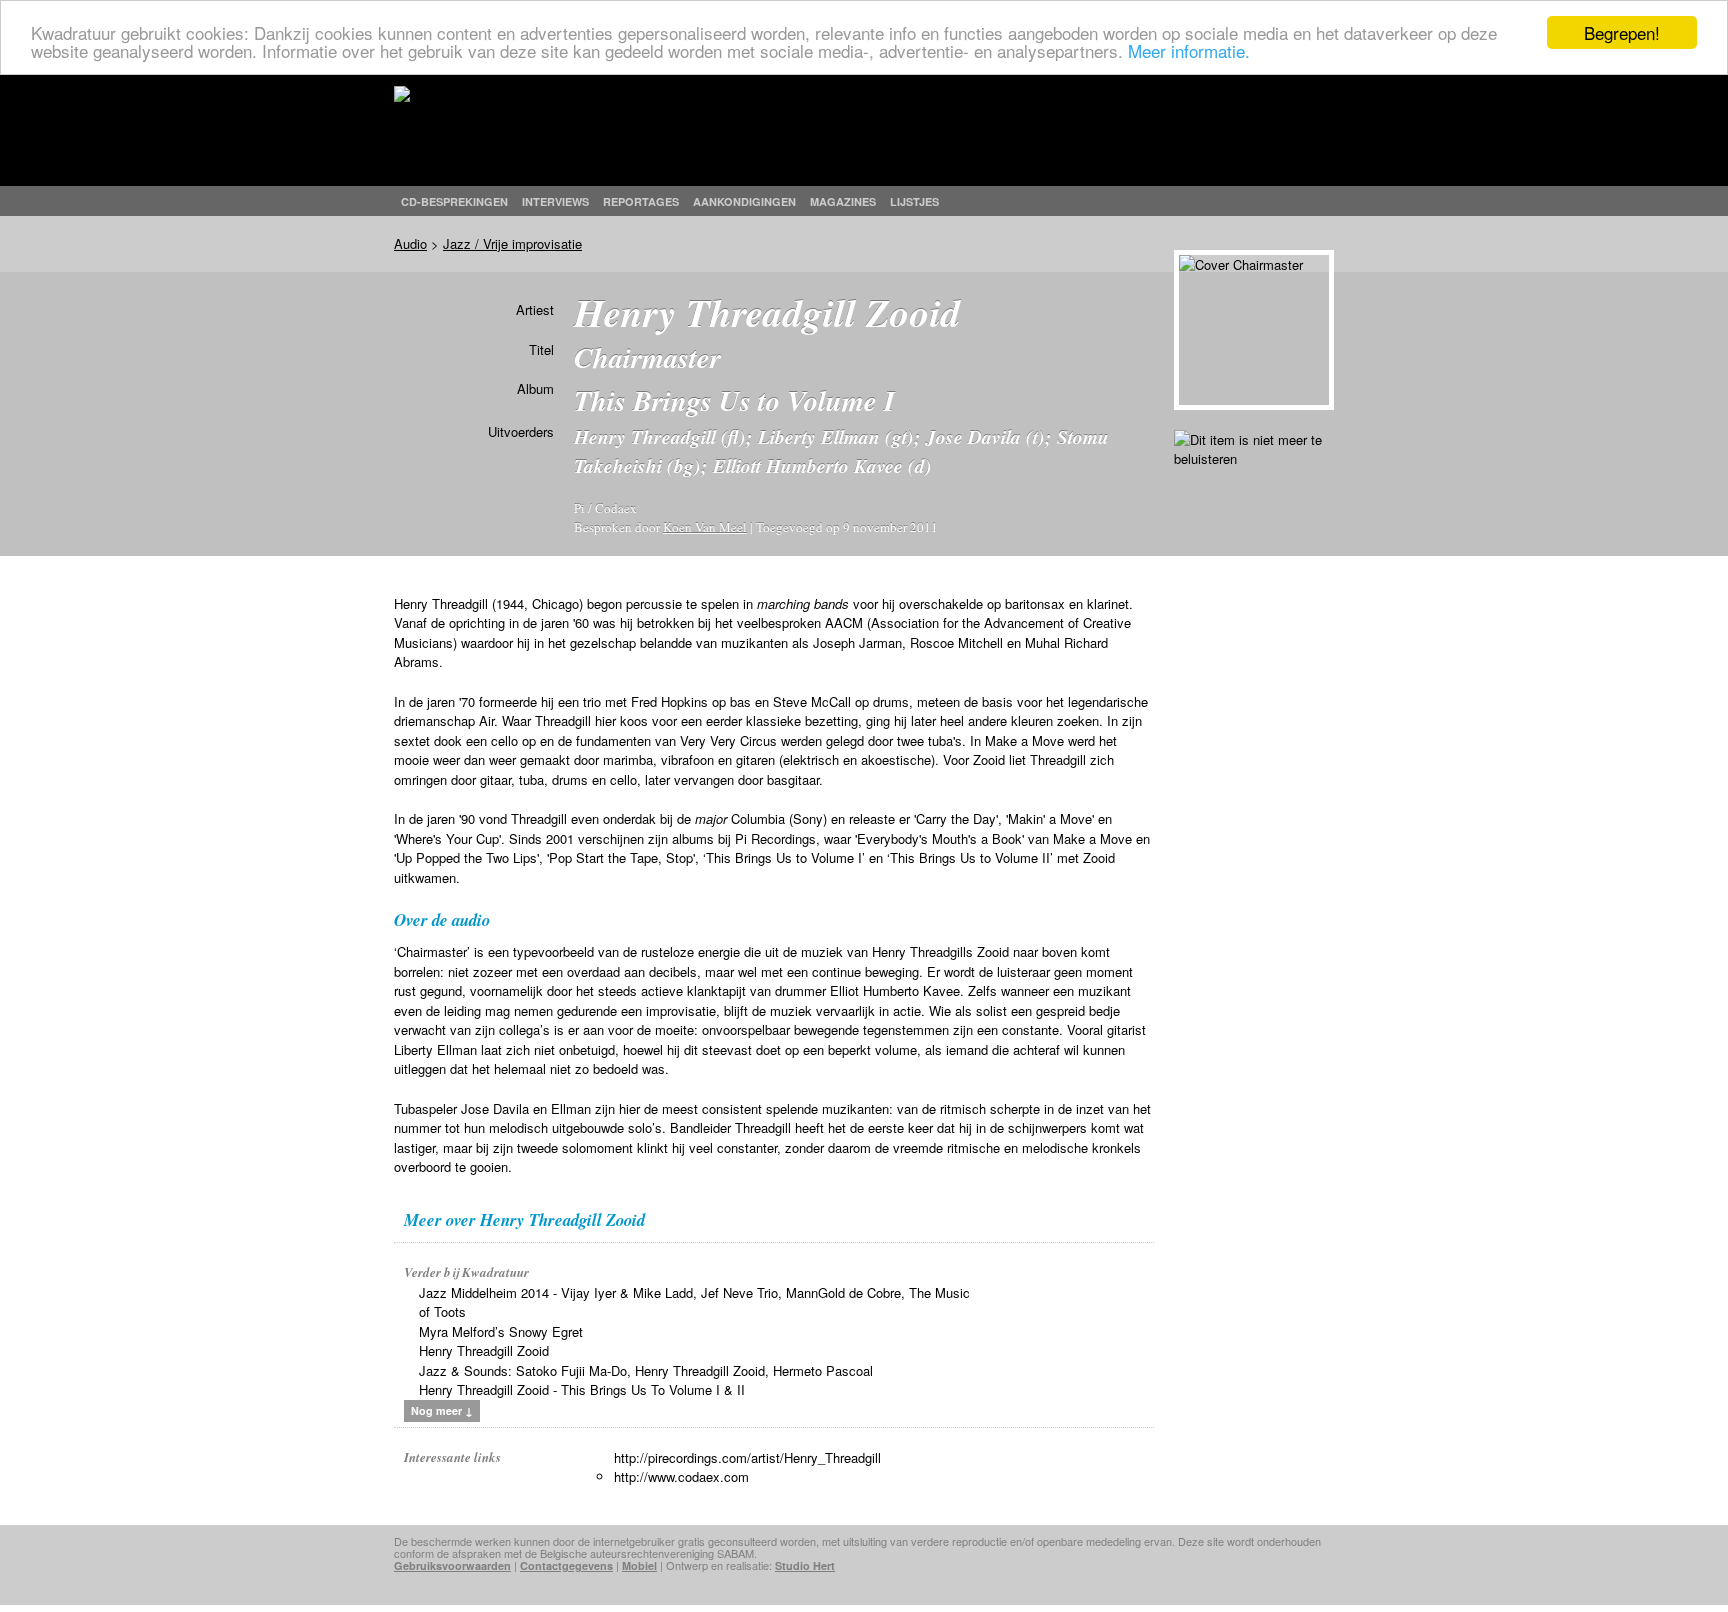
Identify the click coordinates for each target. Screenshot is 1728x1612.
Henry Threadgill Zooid (484, 1350)
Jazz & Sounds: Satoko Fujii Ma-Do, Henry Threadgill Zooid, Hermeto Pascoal (646, 1370)
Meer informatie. (1189, 50)
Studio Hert (805, 1565)
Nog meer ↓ (442, 1410)
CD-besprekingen (454, 201)
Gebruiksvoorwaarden (452, 1565)
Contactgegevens (566, 1565)
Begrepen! (1622, 32)
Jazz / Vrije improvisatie (512, 243)
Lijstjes (914, 201)
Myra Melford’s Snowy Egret (501, 1331)
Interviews (555, 201)
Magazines (843, 201)
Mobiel (639, 1565)
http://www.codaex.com (681, 1476)
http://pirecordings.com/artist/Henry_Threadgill (747, 1457)
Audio (410, 243)
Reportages (641, 201)
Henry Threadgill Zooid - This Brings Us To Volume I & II (582, 1389)
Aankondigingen (744, 201)
